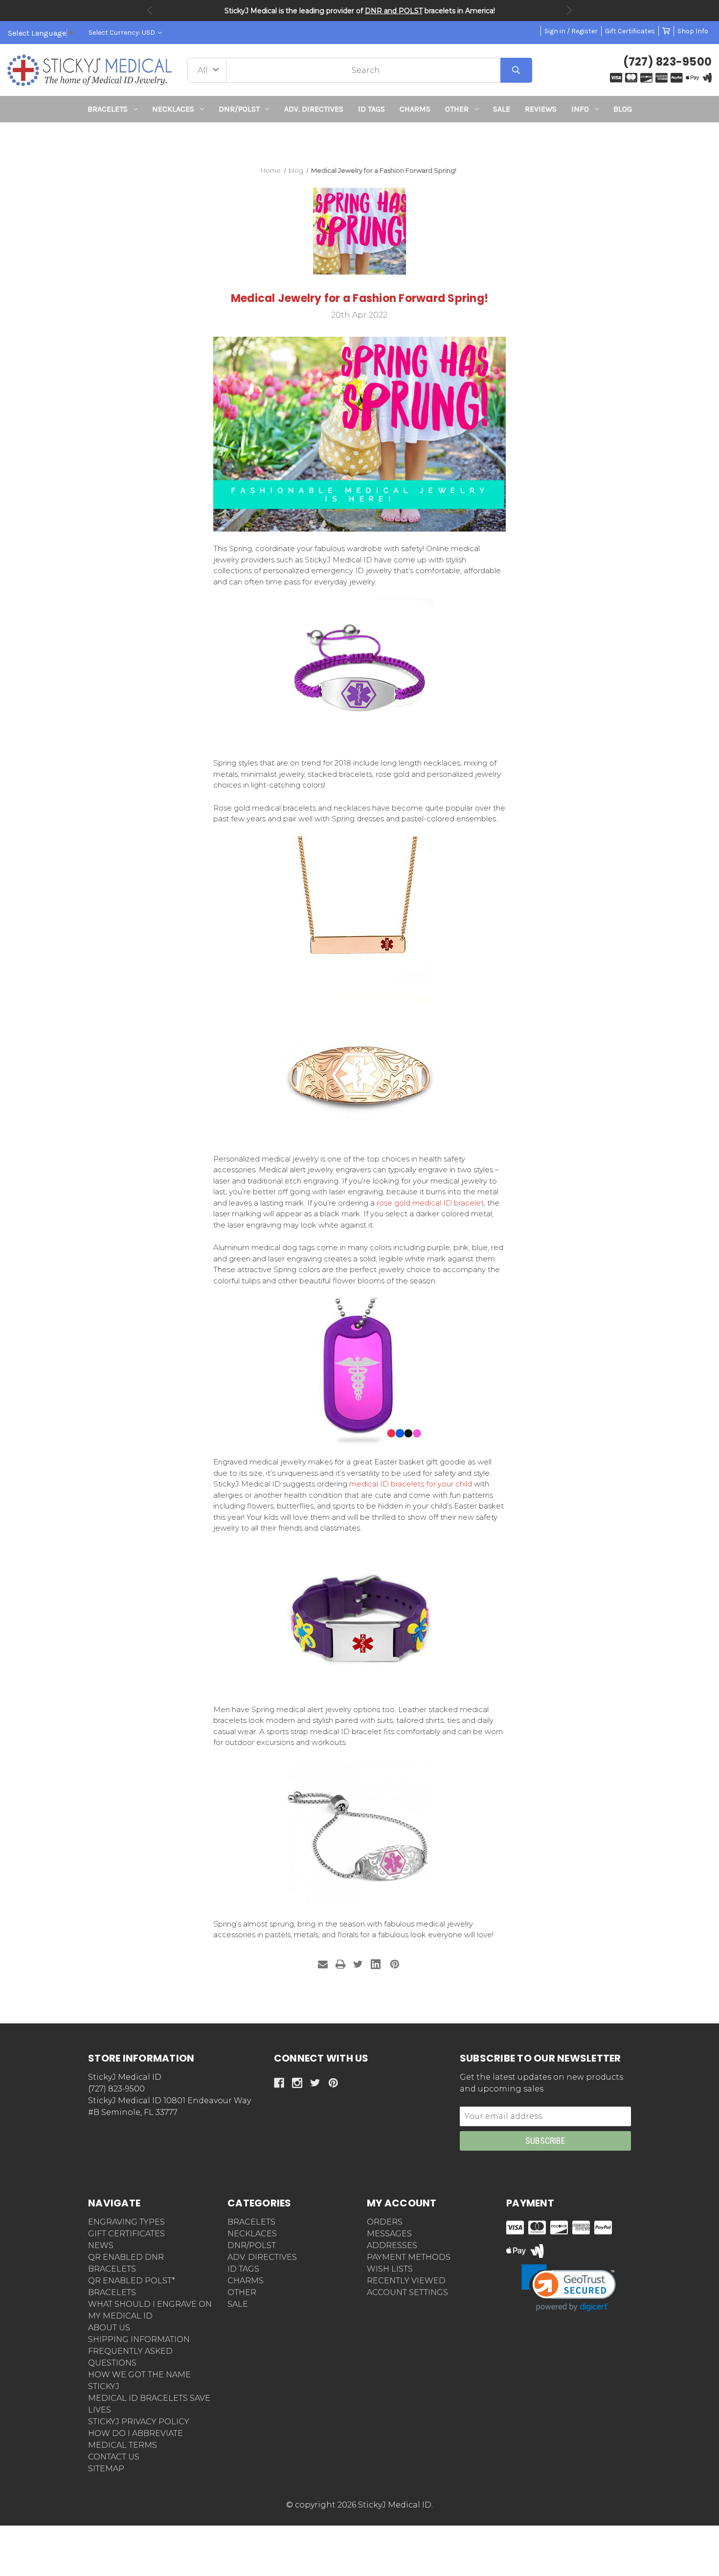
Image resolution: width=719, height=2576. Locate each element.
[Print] (340, 1964)
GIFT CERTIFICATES (126, 2234)
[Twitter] (358, 1964)
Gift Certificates (630, 31)
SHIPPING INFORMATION (139, 2339)
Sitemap (106, 2469)
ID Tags (371, 109)
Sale (502, 109)
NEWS (101, 2245)
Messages (389, 2234)
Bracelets (108, 109)
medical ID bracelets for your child (411, 1484)
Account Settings (407, 2292)
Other (457, 109)
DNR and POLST (394, 11)
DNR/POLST (239, 109)
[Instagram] (297, 2083)
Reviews (541, 109)
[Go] (516, 70)
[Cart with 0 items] (666, 31)
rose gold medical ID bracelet (430, 1203)
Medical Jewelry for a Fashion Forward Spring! (359, 298)
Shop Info (693, 31)
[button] (360, 140)
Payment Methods (409, 2257)
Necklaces (173, 109)
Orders (385, 2222)
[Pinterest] (395, 1964)
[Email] (323, 1964)
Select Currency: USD (123, 33)
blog (623, 109)
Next (569, 10)
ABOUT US (109, 2328)
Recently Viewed (406, 2281)
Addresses (392, 2245)
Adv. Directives (314, 109)
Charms (415, 109)
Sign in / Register (571, 31)
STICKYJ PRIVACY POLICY (139, 2422)
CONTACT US (114, 2457)
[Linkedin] (376, 1964)
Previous (150, 10)
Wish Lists (390, 2269)
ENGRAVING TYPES (126, 2222)
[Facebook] (279, 2083)
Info (580, 109)
